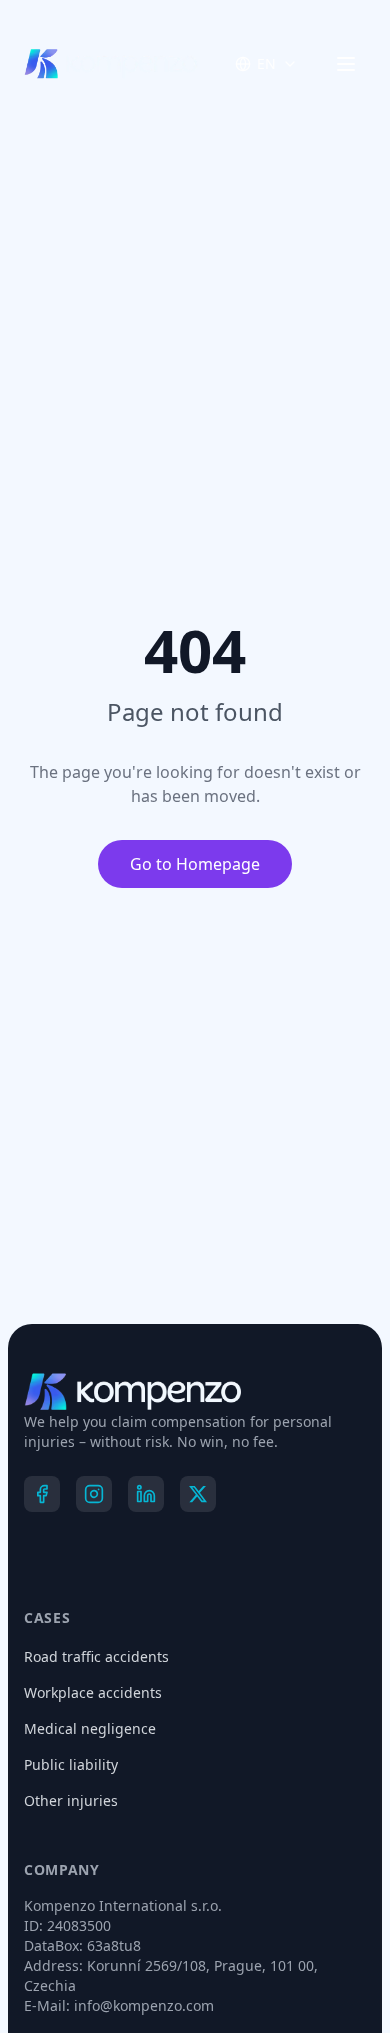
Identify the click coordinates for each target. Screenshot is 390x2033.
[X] (198, 1494)
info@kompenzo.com (141, 2005)
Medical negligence (89, 1728)
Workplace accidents (94, 1692)
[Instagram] (94, 1494)
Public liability (68, 1764)
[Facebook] (42, 1494)
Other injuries (67, 1800)
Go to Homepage (195, 864)
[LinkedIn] (146, 1494)
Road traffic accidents (96, 1656)
